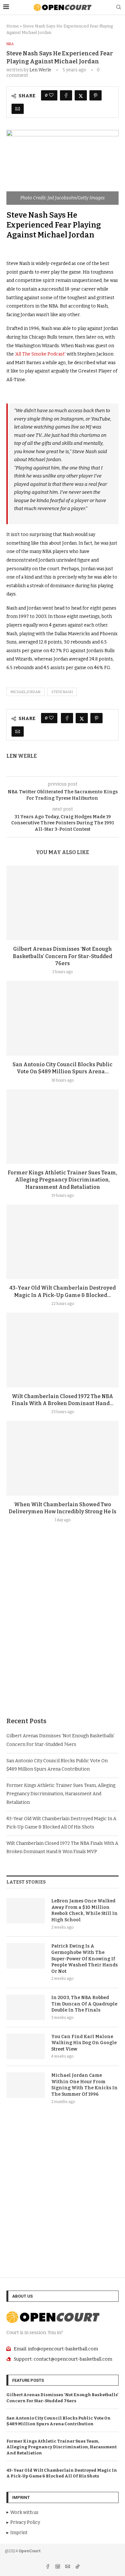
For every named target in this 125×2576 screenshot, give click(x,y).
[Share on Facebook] (66, 95)
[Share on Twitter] (81, 95)
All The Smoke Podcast (40, 354)
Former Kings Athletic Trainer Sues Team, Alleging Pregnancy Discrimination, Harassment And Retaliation (63, 1180)
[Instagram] (58, 2567)
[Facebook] (48, 2567)
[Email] (68, 2567)
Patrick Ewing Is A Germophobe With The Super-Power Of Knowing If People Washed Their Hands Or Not (84, 1959)
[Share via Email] (18, 109)
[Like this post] (51, 95)
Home (13, 26)
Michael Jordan (25, 692)
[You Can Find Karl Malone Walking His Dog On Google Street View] (26, 2046)
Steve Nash (62, 692)
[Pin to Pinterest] (96, 95)
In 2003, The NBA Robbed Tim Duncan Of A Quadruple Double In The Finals (84, 2004)
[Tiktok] (78, 2567)
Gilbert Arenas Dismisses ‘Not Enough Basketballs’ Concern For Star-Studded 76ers (63, 956)
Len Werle (40, 70)
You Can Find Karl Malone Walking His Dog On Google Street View (84, 2043)
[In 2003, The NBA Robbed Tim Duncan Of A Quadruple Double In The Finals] (26, 2007)
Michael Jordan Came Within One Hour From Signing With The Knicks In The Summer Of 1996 (84, 2085)
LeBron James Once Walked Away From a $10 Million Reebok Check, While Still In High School (84, 1910)
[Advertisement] (63, 1635)
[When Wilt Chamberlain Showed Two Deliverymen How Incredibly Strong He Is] (63, 1458)
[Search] (119, 8)
